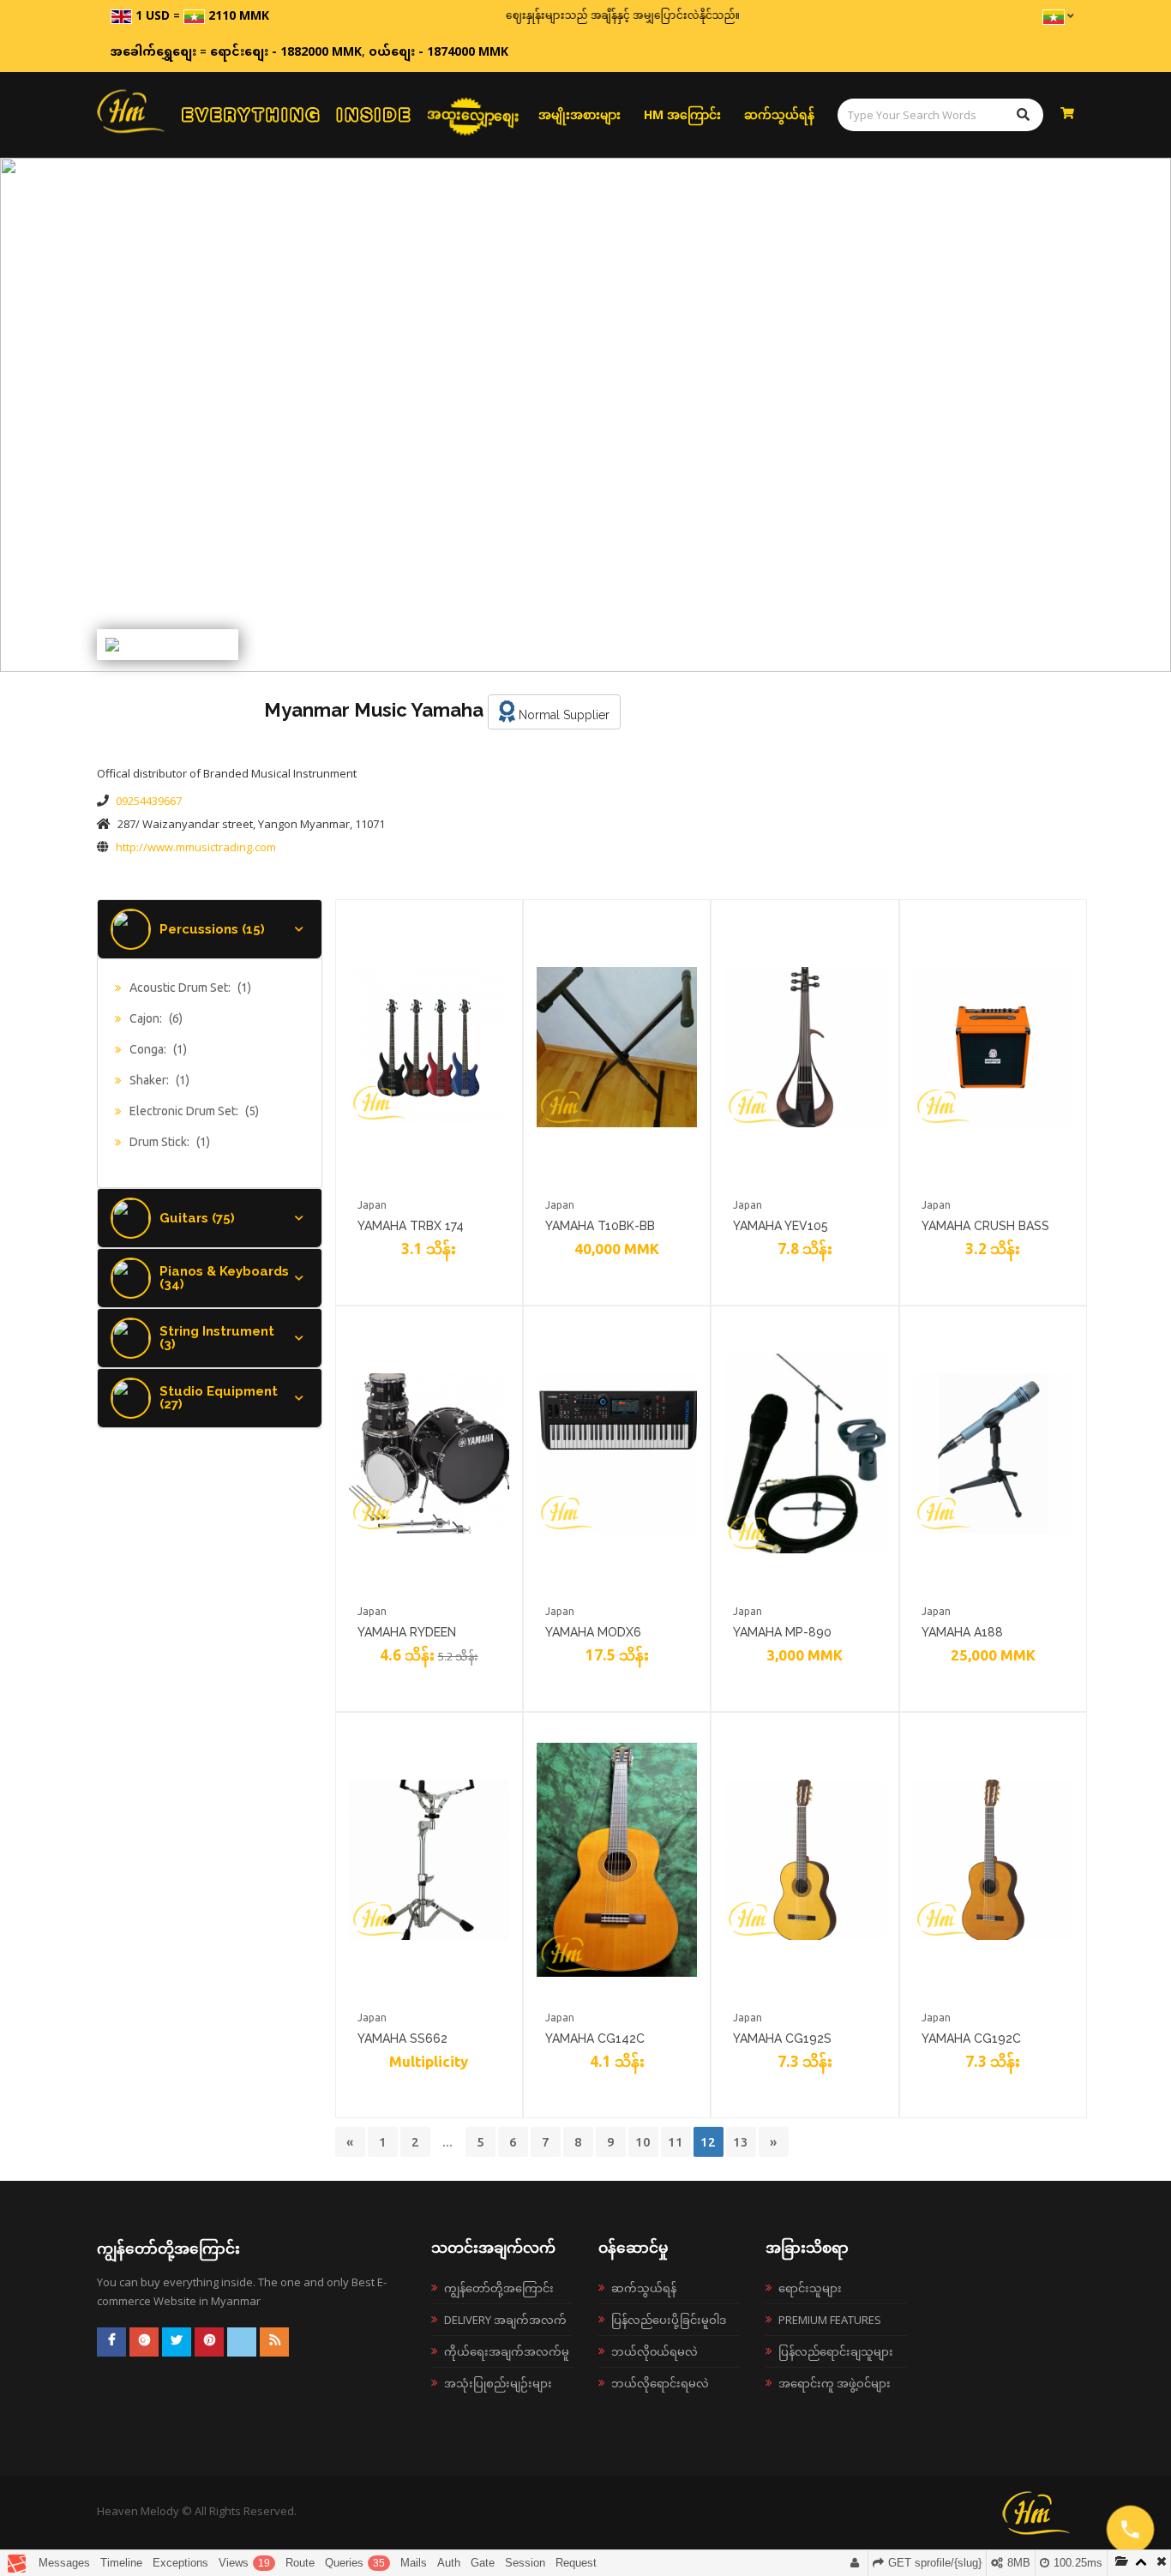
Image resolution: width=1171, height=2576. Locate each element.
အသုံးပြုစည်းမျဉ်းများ (498, 2383)
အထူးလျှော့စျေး (473, 114)
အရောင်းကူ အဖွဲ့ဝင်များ (835, 2383)
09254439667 (149, 801)
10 (643, 2142)
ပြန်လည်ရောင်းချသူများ (836, 2351)
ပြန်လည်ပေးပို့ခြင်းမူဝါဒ (669, 2320)
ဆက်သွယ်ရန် (779, 114)
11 (676, 2142)
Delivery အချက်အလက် (505, 2320)
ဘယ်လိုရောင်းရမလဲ (660, 2383)
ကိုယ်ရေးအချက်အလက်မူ (507, 2351)
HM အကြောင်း (682, 114)
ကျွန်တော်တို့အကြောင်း (499, 2288)
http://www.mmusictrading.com (196, 847)
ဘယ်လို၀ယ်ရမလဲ (655, 2351)
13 (741, 2142)
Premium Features (830, 2320)
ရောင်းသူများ (810, 2288)
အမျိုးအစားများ (579, 114)
